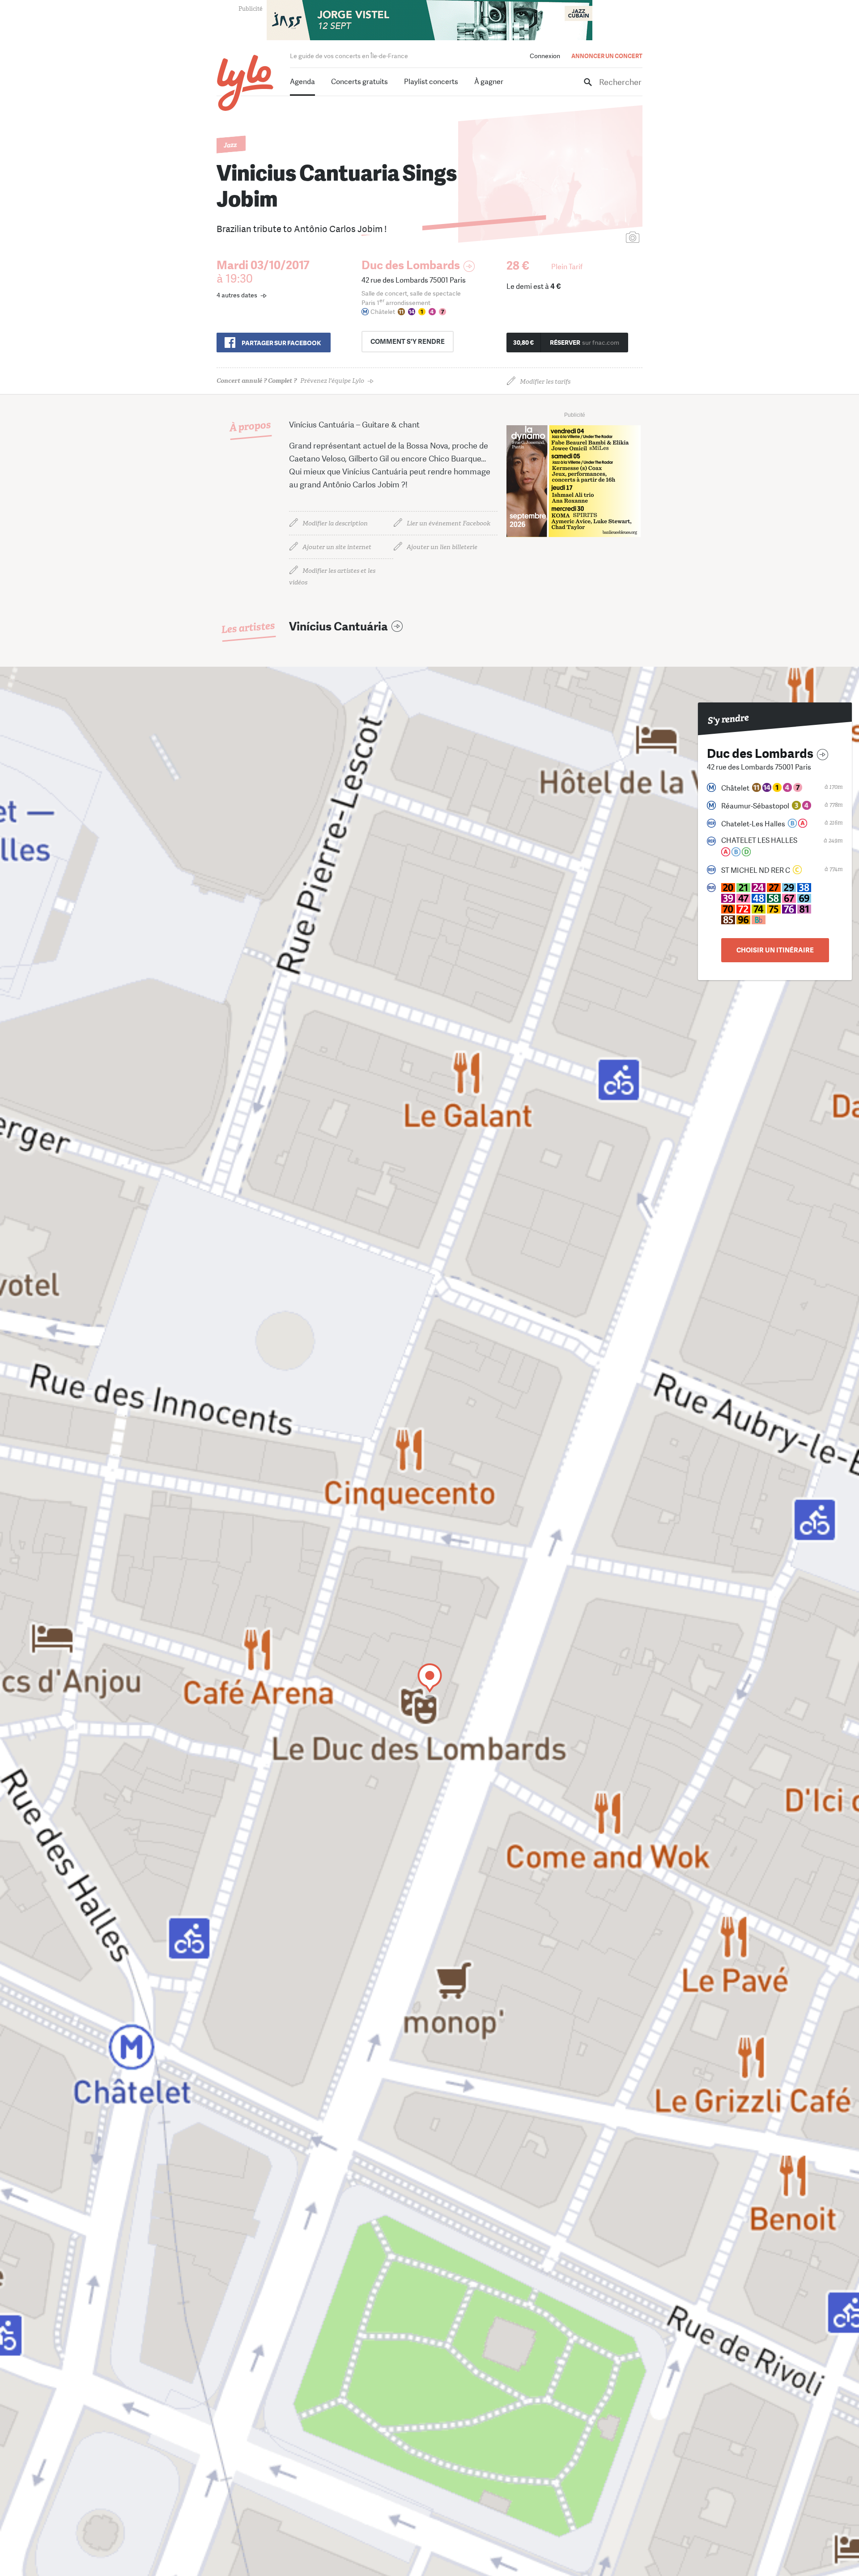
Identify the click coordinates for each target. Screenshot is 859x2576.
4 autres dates (237, 295)
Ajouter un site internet (337, 547)
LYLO (245, 83)
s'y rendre (408, 342)
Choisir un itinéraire (775, 950)
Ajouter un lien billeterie (442, 547)
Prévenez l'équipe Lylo (290, 381)
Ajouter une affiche (593, 238)
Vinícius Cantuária (338, 627)
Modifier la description (335, 523)
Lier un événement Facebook (449, 523)
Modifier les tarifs (545, 382)
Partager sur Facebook (281, 343)
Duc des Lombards (411, 265)
